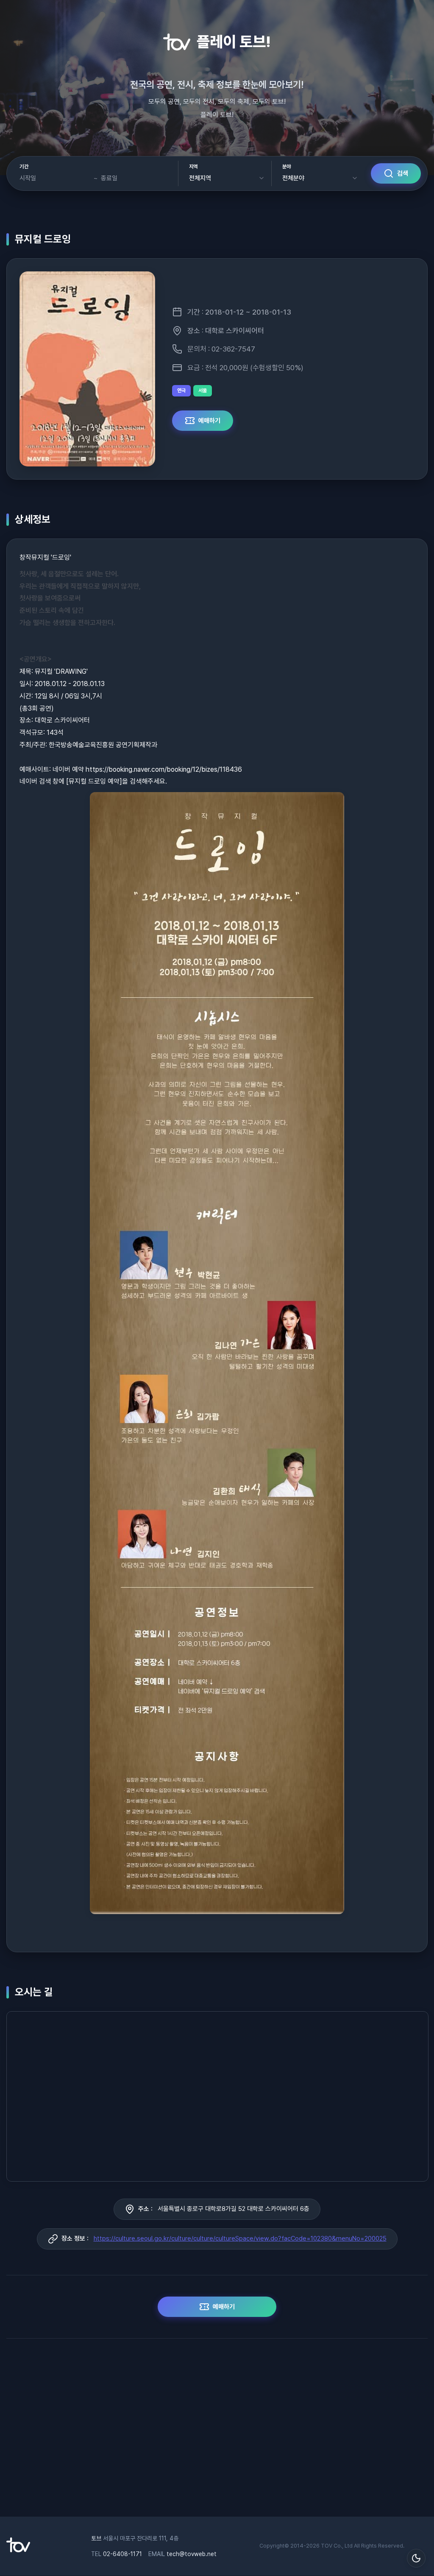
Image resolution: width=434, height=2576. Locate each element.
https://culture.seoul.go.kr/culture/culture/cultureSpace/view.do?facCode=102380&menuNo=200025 (240, 2238)
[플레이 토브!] (18, 2550)
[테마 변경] (416, 2558)
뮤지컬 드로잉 (43, 239)
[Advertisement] (217, 2432)
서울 (203, 391)
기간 (24, 167)
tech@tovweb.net (192, 2554)
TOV (327, 2546)
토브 (96, 2538)
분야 (287, 167)
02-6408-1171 (122, 2554)
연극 (181, 391)
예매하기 (209, 421)
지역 (193, 167)
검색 (403, 173)
